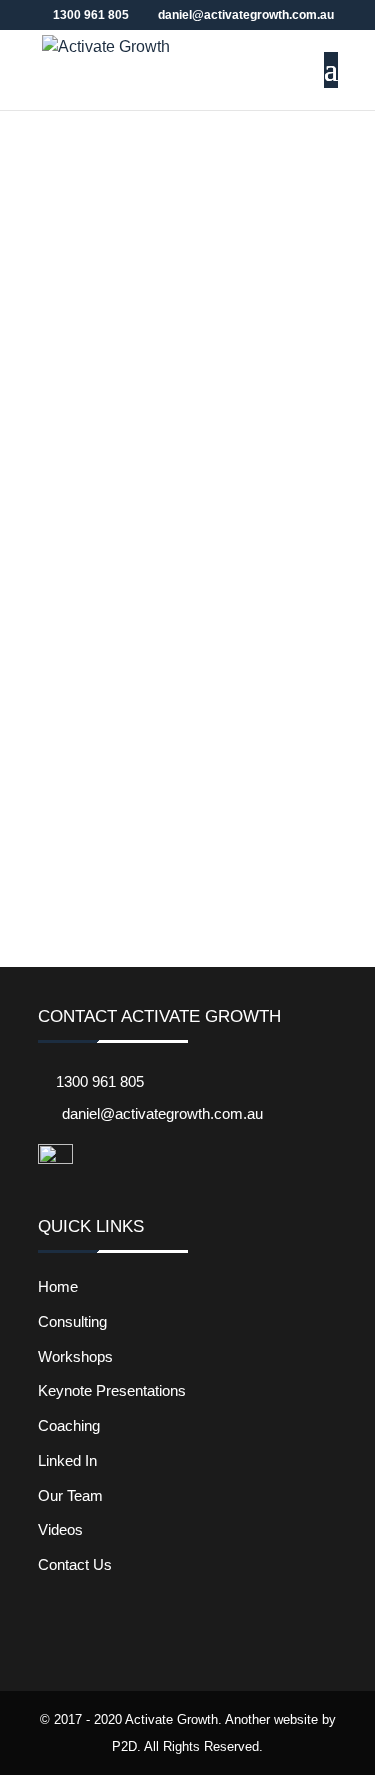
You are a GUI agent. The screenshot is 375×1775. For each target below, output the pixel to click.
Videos (60, 1529)
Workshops (75, 1356)
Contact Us (75, 1564)
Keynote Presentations (112, 1390)
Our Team (70, 1495)
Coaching (69, 1425)
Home (58, 1286)
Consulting (72, 1321)
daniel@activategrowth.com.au (162, 1113)
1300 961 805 (100, 1081)
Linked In (67, 1460)
